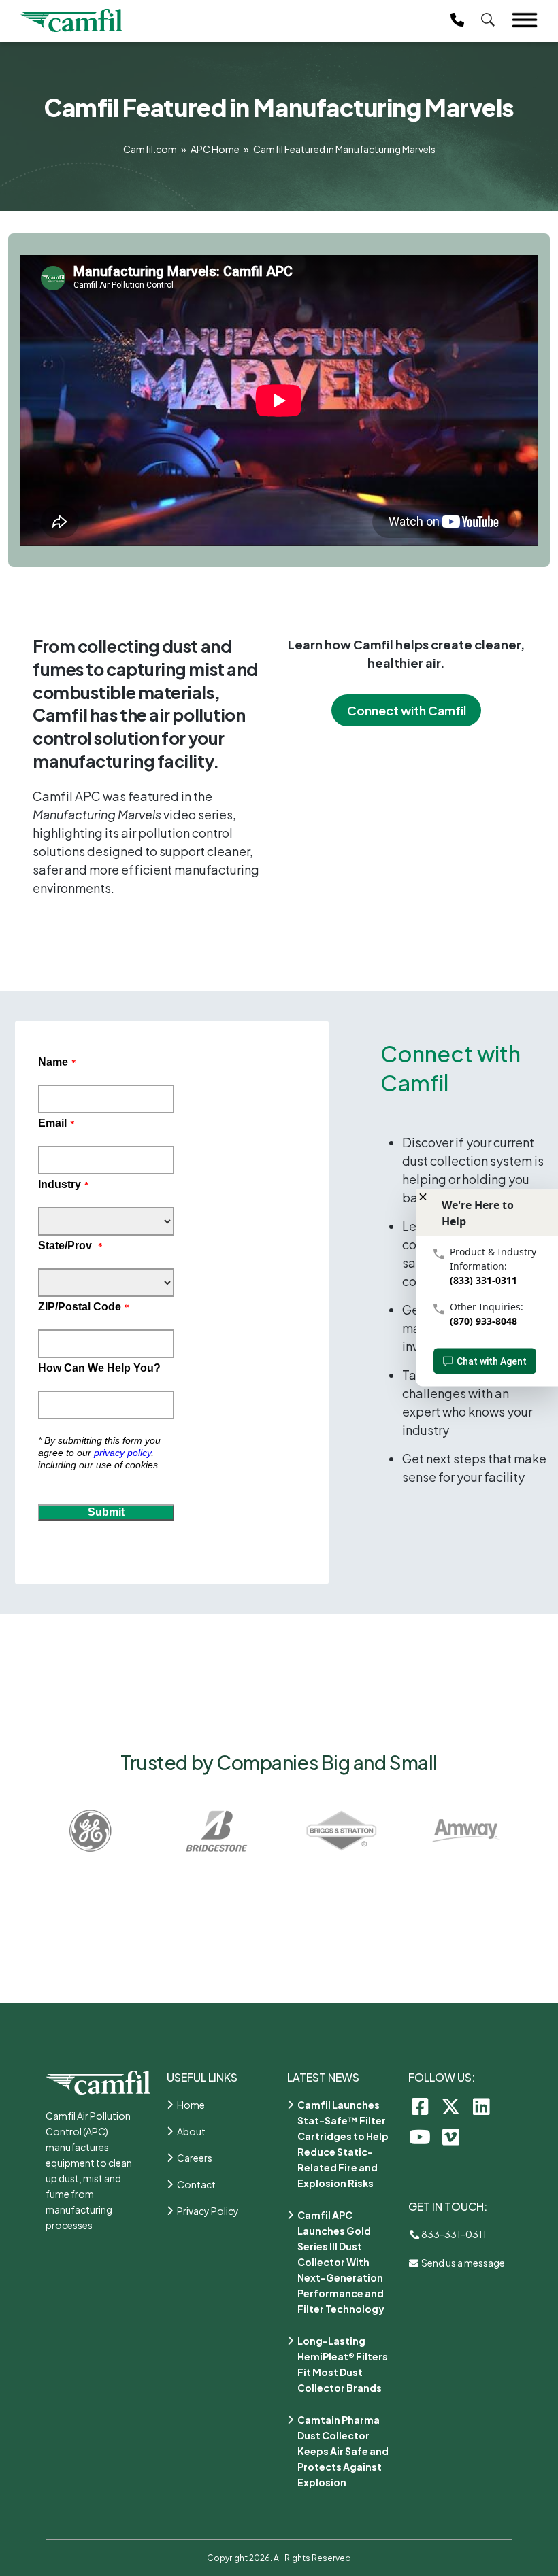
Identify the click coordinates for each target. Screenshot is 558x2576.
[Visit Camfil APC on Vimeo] (451, 2136)
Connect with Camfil (407, 710)
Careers (195, 2158)
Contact (196, 2184)
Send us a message (462, 2263)
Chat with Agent (492, 1361)
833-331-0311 (453, 2234)
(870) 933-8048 (483, 1321)
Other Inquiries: (487, 1307)
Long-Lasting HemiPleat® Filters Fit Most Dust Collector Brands (343, 2364)
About (191, 2131)
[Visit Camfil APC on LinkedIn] (481, 2106)
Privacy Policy (208, 2211)
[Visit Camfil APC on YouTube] (420, 2136)
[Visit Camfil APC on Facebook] (420, 2106)
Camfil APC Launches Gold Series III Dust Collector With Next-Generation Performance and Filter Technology (341, 2262)
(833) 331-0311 (483, 1280)
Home (191, 2105)
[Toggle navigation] (525, 20)
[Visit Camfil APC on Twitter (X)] (451, 2106)
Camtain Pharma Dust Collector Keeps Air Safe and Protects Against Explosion (343, 2451)
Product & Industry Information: (493, 1259)
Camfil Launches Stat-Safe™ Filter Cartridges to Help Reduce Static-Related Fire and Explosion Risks (343, 2144)
